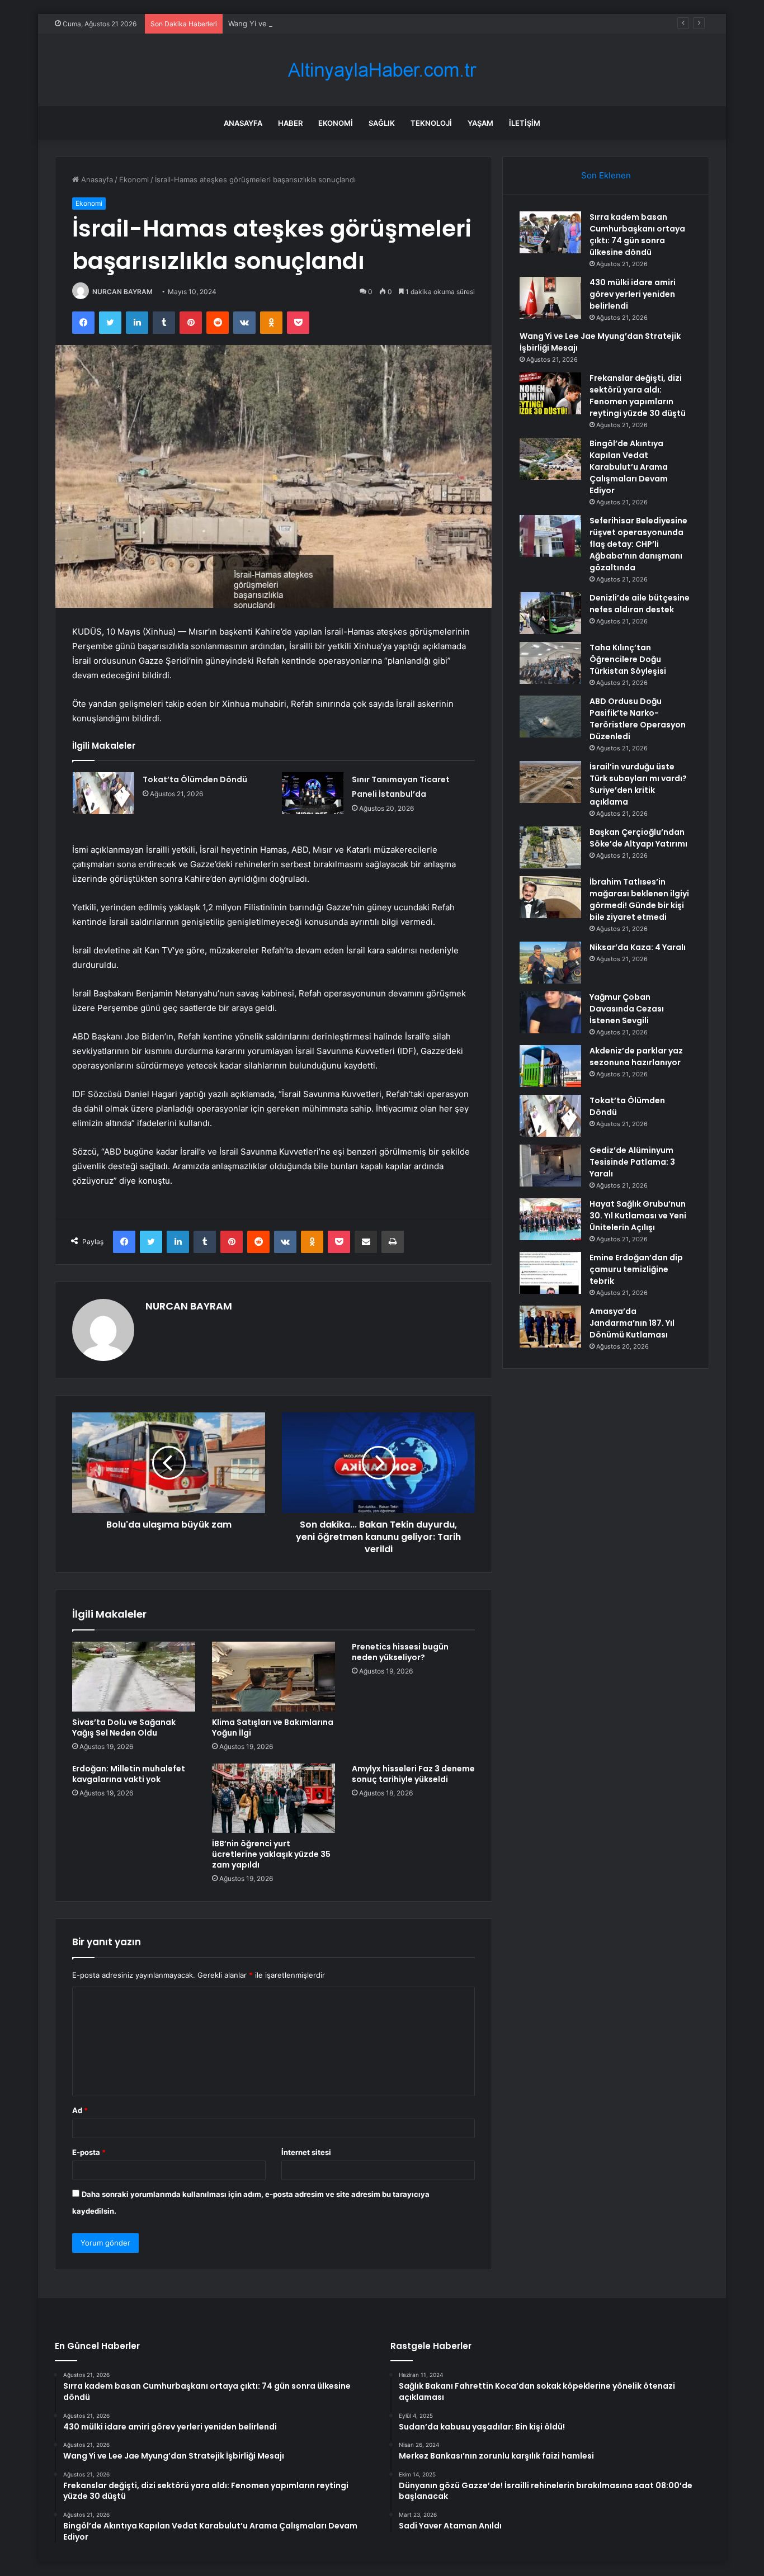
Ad (80, 2110)
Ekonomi (336, 123)
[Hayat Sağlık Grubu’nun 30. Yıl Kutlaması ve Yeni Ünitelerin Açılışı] (550, 1219)
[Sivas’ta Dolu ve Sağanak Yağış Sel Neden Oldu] (134, 1676)
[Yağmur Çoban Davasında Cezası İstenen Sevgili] (550, 1012)
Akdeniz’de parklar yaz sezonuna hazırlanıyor (636, 1057)
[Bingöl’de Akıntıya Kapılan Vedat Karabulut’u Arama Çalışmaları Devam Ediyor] (550, 459)
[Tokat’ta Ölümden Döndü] (103, 793)
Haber (290, 123)
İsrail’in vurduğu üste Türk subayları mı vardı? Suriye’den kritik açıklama (638, 784)
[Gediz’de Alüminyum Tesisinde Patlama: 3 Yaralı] (550, 1166)
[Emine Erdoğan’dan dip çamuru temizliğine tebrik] (550, 1273)
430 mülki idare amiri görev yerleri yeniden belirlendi (633, 294)
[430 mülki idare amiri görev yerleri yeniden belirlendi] (550, 298)
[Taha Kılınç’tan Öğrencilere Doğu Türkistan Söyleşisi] (550, 663)
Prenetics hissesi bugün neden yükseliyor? (400, 1652)
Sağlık (382, 123)
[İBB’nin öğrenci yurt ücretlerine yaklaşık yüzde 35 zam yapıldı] (273, 1798)
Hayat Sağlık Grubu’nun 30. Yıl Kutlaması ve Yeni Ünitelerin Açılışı (638, 1216)
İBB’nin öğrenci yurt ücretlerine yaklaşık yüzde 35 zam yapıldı (271, 1854)
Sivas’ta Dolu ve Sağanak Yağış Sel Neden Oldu (124, 1727)
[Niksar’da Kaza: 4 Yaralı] (550, 963)
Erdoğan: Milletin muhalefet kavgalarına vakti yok (129, 1774)
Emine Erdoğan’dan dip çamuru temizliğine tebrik (636, 1269)
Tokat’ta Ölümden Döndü (195, 779)
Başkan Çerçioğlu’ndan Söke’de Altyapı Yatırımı (638, 838)
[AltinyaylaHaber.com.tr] (382, 70)
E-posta (89, 2152)
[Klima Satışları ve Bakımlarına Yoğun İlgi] (273, 1676)
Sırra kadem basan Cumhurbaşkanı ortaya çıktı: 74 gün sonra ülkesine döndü (637, 235)
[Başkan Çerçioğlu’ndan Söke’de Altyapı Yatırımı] (550, 847)
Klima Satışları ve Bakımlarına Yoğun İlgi (273, 1727)
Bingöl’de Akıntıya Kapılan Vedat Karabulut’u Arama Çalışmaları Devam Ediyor (629, 467)
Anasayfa (243, 123)
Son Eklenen (606, 175)
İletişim (525, 123)
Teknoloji (431, 123)
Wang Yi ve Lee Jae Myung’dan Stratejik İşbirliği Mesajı (323, 23)
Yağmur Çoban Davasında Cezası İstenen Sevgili (627, 1009)
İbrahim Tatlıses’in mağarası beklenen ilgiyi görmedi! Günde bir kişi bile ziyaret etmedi (639, 899)
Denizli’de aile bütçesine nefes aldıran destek (640, 604)
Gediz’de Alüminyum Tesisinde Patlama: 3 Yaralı (632, 1162)
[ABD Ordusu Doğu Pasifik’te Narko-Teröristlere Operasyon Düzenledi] (550, 717)
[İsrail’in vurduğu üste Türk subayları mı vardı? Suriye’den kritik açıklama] (550, 782)
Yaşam (480, 123)
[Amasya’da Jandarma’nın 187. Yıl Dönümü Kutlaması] (550, 1327)
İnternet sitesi (306, 2152)
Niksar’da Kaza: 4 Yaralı (638, 947)
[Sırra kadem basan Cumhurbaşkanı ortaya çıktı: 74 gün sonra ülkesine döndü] (550, 232)
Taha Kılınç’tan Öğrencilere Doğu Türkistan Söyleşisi (628, 659)
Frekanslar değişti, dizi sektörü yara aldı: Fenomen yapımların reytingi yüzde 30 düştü (638, 396)
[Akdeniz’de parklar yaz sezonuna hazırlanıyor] (550, 1066)
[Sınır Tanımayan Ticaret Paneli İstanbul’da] (313, 793)
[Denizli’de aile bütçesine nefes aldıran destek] (550, 613)
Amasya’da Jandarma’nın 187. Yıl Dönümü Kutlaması (632, 1323)
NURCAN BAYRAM (122, 292)
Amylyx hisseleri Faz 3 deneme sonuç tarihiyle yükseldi (413, 1774)
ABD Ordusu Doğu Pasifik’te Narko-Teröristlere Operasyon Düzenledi (638, 719)
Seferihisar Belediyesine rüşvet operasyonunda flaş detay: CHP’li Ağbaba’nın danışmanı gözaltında (638, 544)
